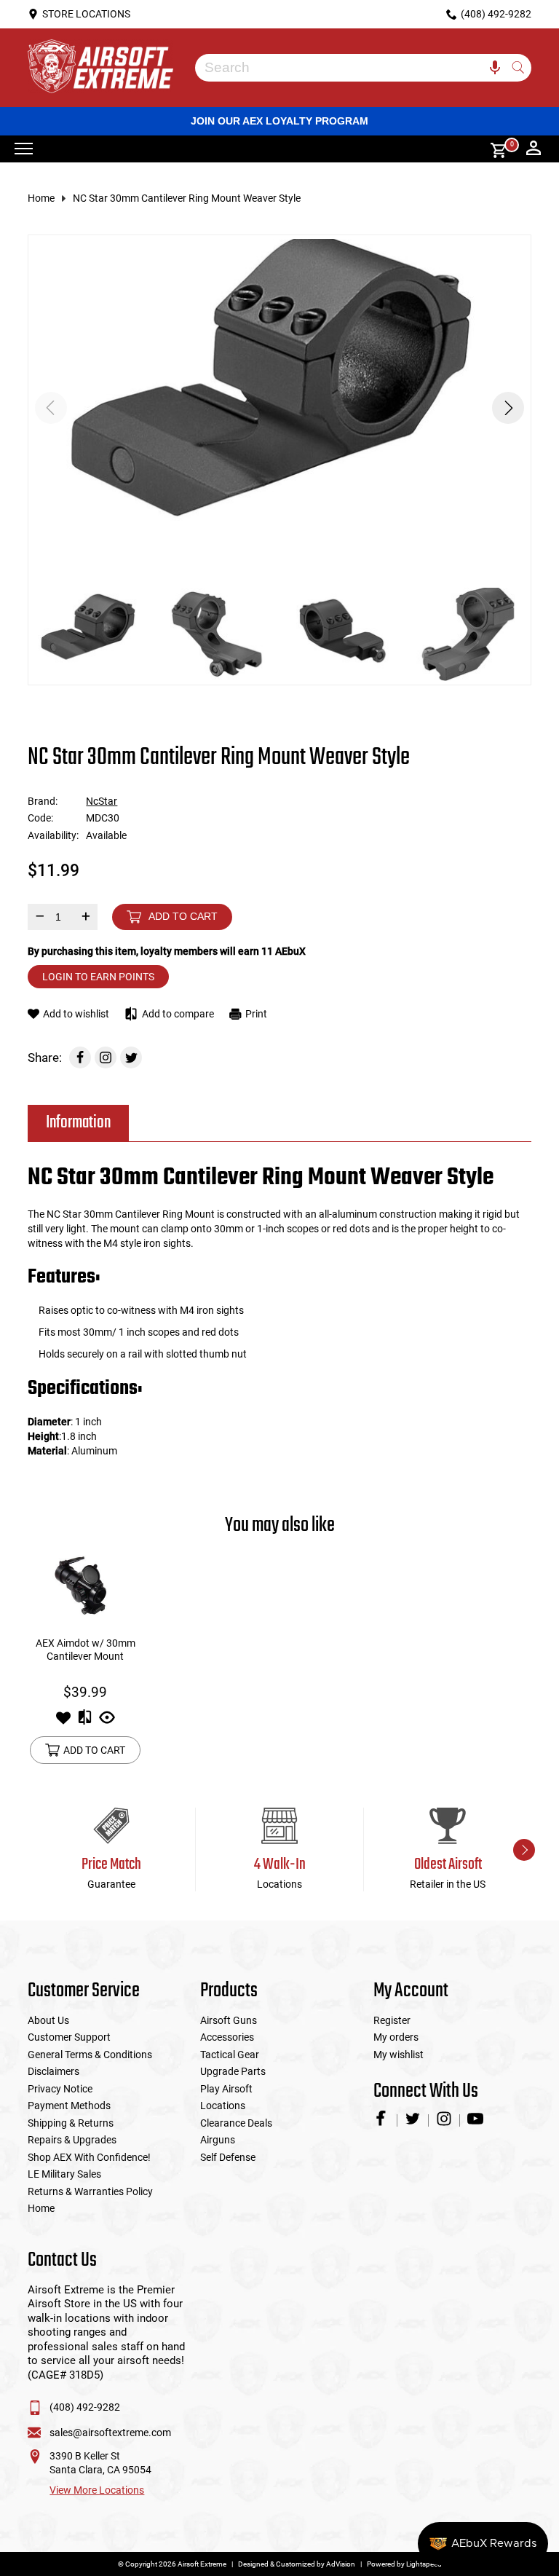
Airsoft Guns (229, 2020)
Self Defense (228, 2157)
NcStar (102, 801)
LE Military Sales (64, 2174)
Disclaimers (53, 2071)
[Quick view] (107, 1722)
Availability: (53, 835)
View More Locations (97, 2490)
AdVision (341, 2564)
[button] (508, 408)
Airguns (218, 2140)
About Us (48, 2020)
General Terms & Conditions (90, 2055)
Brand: (43, 801)
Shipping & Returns (71, 2123)
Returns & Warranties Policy (90, 2191)
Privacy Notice (60, 2089)
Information (78, 1123)
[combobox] (352, 68)
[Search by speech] (495, 68)
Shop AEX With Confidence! (89, 2157)
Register (392, 2020)
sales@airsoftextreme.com (110, 2433)
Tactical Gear (230, 2055)
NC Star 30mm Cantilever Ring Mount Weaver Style (187, 198)
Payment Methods (69, 2106)
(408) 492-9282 (85, 2407)
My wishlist (399, 2055)
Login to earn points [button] (98, 977)
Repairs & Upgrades (72, 2140)
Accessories (227, 2037)
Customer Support (69, 2037)
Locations (223, 2106)
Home (41, 198)
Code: (40, 818)
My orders (396, 2037)
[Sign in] (534, 149)
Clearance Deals (236, 2123)
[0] (493, 149)
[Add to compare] (85, 1722)
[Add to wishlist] (63, 1722)
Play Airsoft (226, 2089)
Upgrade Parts (233, 2071)
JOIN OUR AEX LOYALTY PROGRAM (279, 121)
